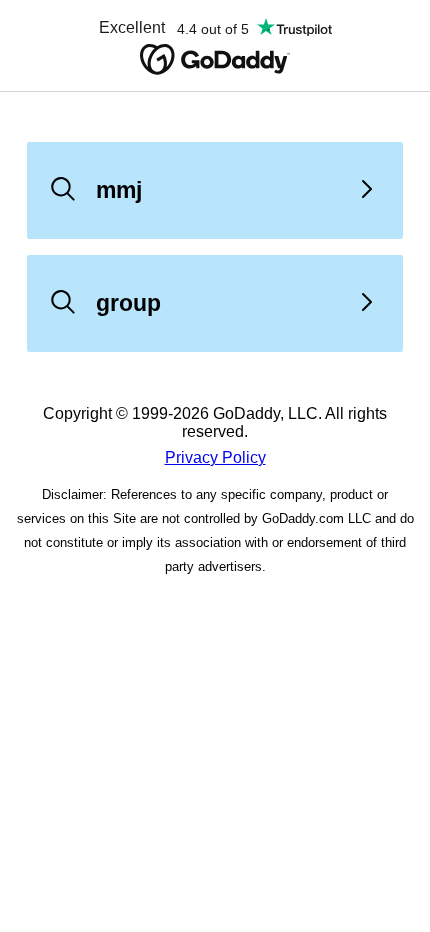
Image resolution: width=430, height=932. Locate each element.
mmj (119, 190)
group (128, 303)
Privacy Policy (215, 457)
